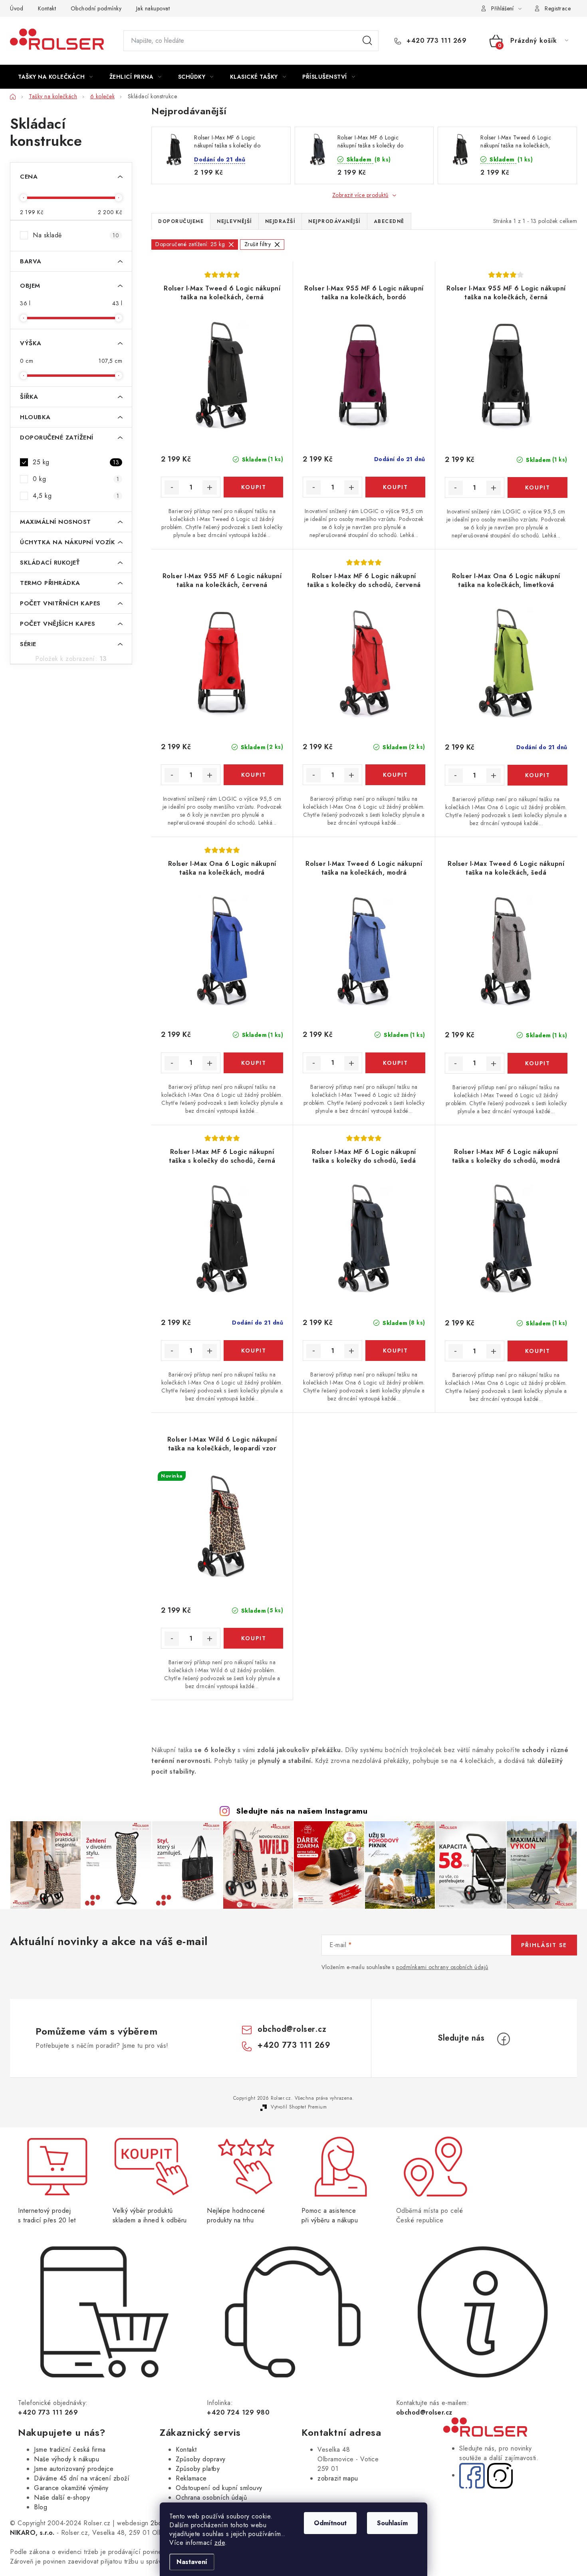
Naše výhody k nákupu (66, 2459)
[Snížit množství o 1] (172, 487)
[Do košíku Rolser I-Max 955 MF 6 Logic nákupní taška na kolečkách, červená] (253, 775)
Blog (41, 2507)
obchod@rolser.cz (292, 2029)
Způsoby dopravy (201, 2459)
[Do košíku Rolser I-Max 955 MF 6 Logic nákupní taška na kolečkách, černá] (537, 487)
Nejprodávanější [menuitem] (334, 221)
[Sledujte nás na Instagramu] (500, 2475)
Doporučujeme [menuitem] (181, 221)
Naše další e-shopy (62, 2497)
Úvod (17, 8)
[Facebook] (504, 2039)
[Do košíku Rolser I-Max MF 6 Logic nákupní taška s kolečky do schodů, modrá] (537, 1351)
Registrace (558, 8)
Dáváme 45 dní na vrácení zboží (82, 2478)
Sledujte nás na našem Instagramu (302, 1811)
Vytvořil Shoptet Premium (299, 2107)
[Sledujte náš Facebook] (472, 2475)
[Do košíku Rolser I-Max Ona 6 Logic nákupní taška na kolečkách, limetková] (537, 775)
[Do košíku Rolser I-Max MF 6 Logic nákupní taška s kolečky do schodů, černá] (253, 1351)
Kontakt (47, 8)
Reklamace (191, 2478)
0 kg (76, 479)
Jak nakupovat (153, 8)
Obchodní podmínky (96, 8)
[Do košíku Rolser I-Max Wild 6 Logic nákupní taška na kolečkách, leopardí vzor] (253, 1638)
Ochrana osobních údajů (211, 2497)
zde (220, 2543)
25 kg (76, 462)
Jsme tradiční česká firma (70, 2450)
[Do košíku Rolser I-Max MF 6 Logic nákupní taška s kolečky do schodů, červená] (395, 775)
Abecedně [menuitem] (389, 221)
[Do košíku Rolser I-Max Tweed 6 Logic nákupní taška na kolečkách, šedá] (537, 1063)
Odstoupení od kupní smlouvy (219, 2488)
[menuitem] (56, 77)
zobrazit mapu (338, 2478)
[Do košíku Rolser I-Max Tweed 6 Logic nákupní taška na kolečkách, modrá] (395, 1063)
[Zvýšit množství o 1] (210, 487)
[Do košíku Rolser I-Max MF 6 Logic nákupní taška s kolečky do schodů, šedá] (395, 1351)
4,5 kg (76, 496)
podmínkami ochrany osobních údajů (442, 1967)
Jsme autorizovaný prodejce (74, 2469)
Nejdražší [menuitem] (280, 221)
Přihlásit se (544, 1945)
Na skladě (76, 235)
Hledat (367, 41)
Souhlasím (392, 2523)
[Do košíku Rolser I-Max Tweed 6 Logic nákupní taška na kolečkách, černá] (253, 487)
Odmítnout (330, 2523)
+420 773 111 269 (435, 41)
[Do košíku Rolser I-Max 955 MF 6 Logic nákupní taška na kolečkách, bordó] (395, 487)
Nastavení (192, 2562)
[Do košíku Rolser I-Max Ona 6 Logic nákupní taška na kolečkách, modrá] (253, 1063)
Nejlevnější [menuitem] (234, 221)
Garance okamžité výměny (71, 2488)
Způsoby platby (198, 2469)
